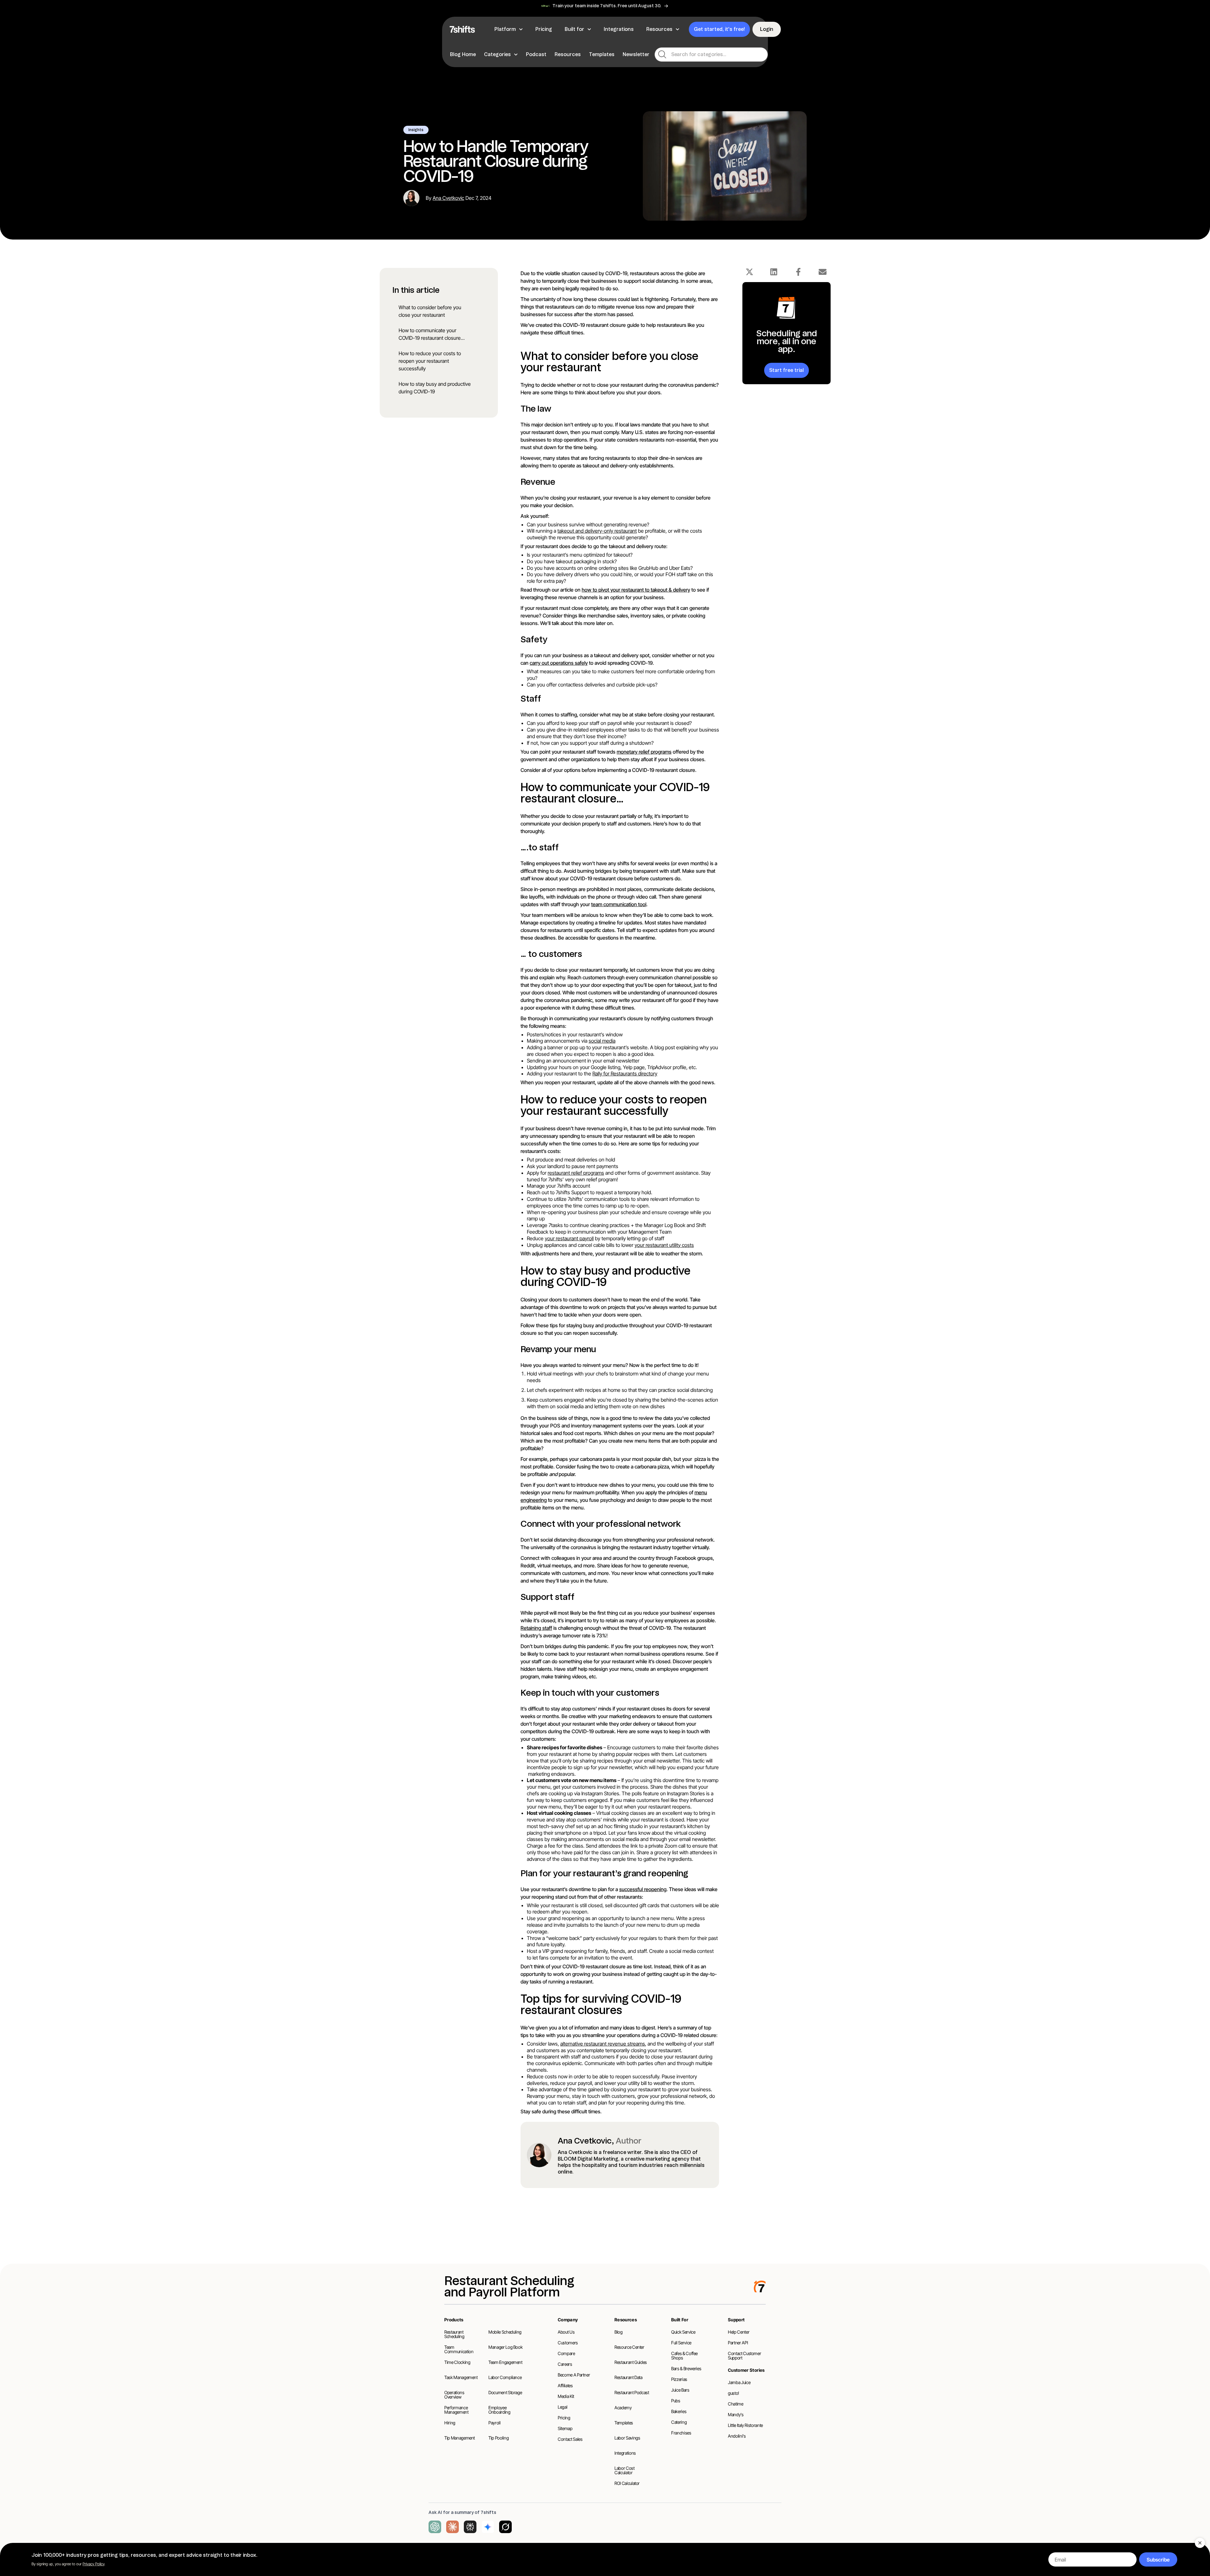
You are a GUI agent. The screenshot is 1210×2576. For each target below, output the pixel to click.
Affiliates (565, 2385)
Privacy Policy (93, 2564)
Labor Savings (627, 2438)
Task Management (461, 2377)
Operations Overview (454, 2395)
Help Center (739, 2332)
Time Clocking (457, 2362)
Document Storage (505, 2392)
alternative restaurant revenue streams (603, 2044)
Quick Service (683, 2332)
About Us (566, 2332)
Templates (602, 54)
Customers (568, 2343)
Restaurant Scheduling (454, 2334)
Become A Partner (574, 2375)
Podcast (536, 54)
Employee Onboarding (499, 2410)
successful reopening (643, 1889)
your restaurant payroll (569, 1238)
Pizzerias (679, 2379)
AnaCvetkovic (448, 198)
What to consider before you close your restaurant (430, 311)
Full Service (681, 2343)
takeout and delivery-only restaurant (597, 531)
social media (602, 1041)
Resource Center (629, 2347)
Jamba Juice (739, 2382)
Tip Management (460, 2438)
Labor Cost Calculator (625, 2470)
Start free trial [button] (786, 370)
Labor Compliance (505, 2377)
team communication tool (619, 904)
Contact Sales (570, 2439)
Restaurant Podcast (632, 2392)
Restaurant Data (628, 2377)
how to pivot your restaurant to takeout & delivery (636, 590)
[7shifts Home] (462, 29)
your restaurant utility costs (664, 1245)
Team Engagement (505, 2362)
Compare (566, 2353)
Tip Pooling (498, 2438)
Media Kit (566, 2396)
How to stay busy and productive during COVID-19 (435, 388)
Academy (623, 2408)
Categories (497, 54)
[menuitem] (464, 55)
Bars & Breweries (686, 2368)
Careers (565, 2364)
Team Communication (459, 2349)
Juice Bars (680, 2390)
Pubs (676, 2401)
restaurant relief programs (576, 1173)
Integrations (625, 2453)
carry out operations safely (559, 663)
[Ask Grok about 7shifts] (505, 2527)
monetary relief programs (644, 752)
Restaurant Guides (631, 2362)
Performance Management (456, 2410)
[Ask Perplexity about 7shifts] (470, 2527)
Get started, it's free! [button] (719, 29)
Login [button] (767, 29)
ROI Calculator (627, 2483)
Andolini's (737, 2436)
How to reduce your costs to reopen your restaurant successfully (430, 361)
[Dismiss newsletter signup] (1200, 2543)
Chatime (736, 2404)
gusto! (734, 2393)
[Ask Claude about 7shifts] (452, 2527)
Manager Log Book (505, 2347)
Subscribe (1158, 2560)
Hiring (450, 2423)
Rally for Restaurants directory (625, 1074)
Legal (562, 2407)
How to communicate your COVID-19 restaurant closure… (432, 334)
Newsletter (636, 54)
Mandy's (736, 2414)
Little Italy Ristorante (745, 2425)
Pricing (564, 2418)
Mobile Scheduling (505, 2332)
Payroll (495, 2423)
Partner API (738, 2343)
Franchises (681, 2433)
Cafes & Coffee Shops (684, 2356)
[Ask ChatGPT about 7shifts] (435, 2527)
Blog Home (463, 54)
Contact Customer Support (744, 2356)
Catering (679, 2422)
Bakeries (679, 2411)
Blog (619, 2332)
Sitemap (565, 2428)
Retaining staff (536, 1628)
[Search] (662, 55)
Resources (568, 54)
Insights (416, 130)
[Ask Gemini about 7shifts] (488, 2527)
